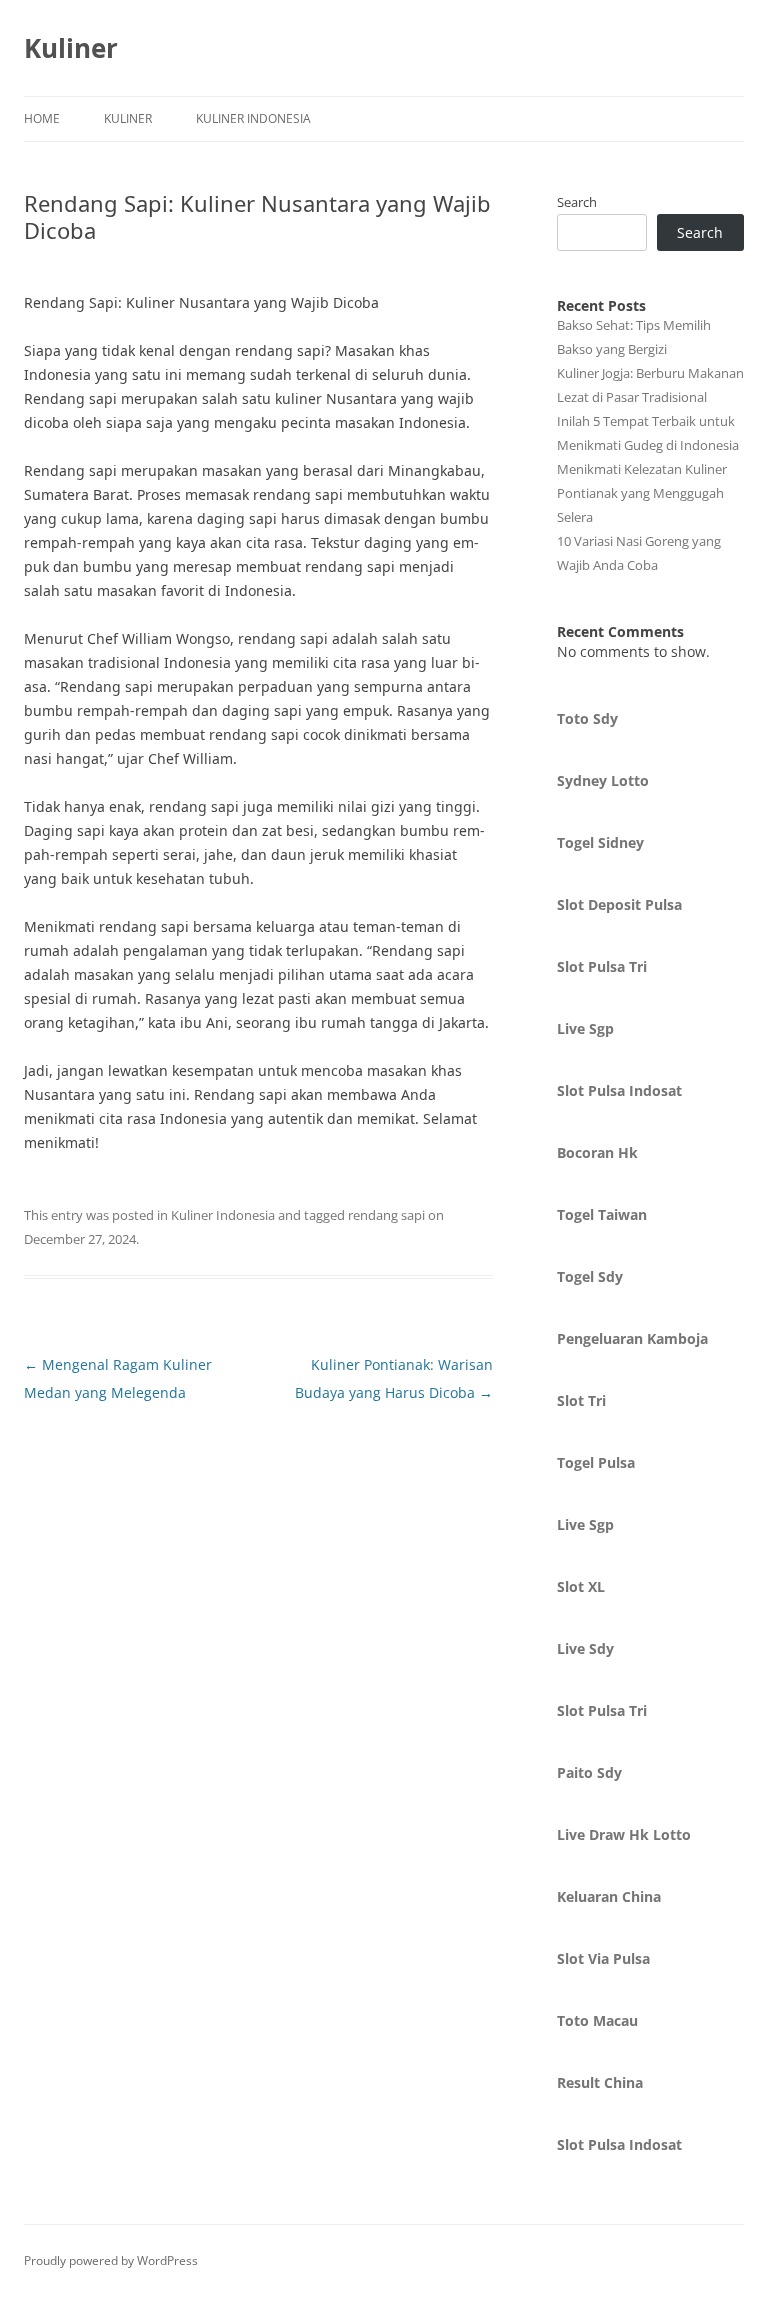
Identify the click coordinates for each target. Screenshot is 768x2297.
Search (577, 202)
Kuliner (71, 48)
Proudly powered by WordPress (111, 2260)
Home (42, 118)
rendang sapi (386, 1215)
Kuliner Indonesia (253, 118)
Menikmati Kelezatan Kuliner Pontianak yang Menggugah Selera (642, 493)
